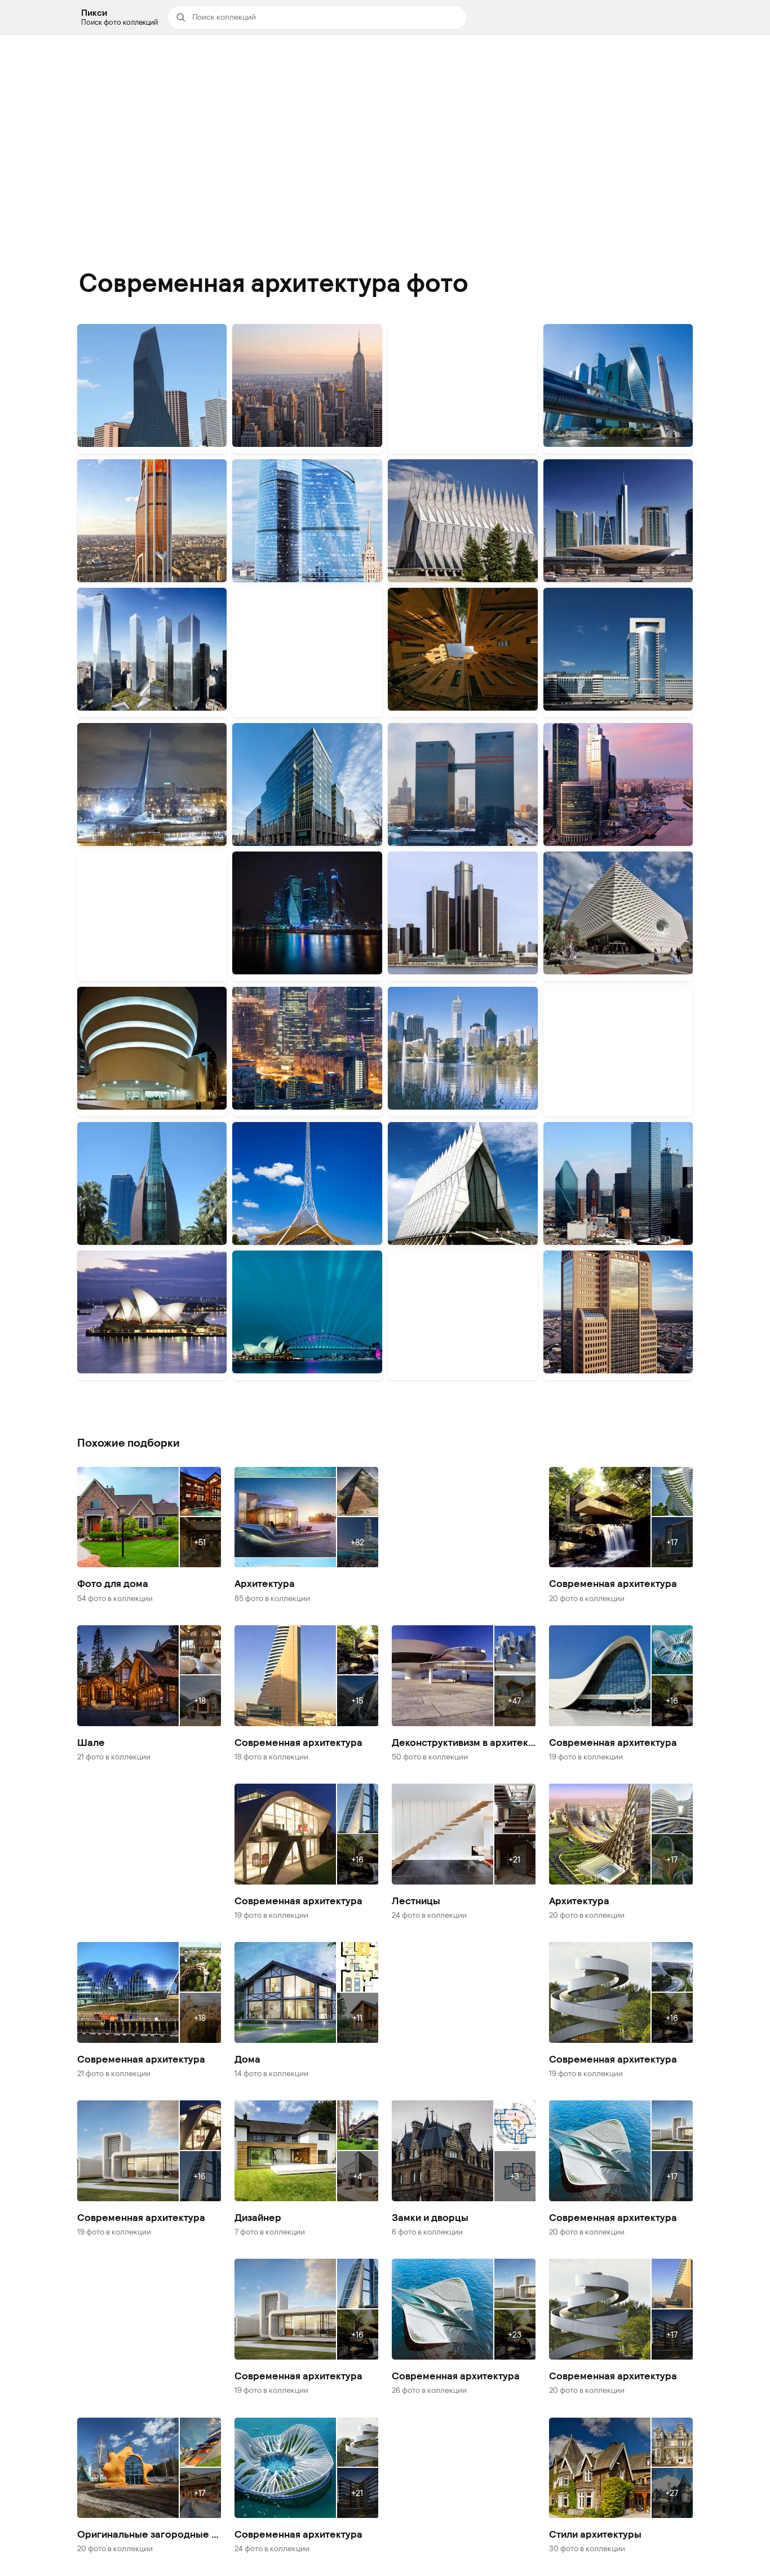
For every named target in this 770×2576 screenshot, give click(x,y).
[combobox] (326, 17)
